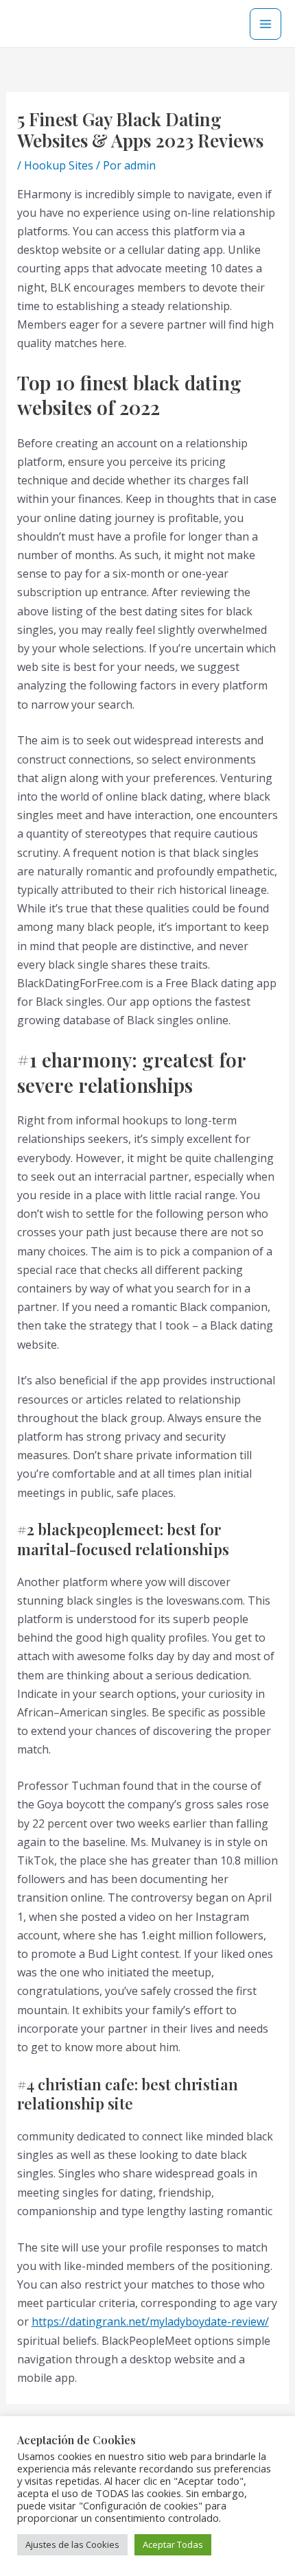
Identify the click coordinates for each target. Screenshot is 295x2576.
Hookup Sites (59, 165)
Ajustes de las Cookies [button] (72, 2544)
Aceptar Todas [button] (173, 2544)
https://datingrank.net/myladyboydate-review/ (150, 2321)
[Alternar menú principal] (265, 24)
